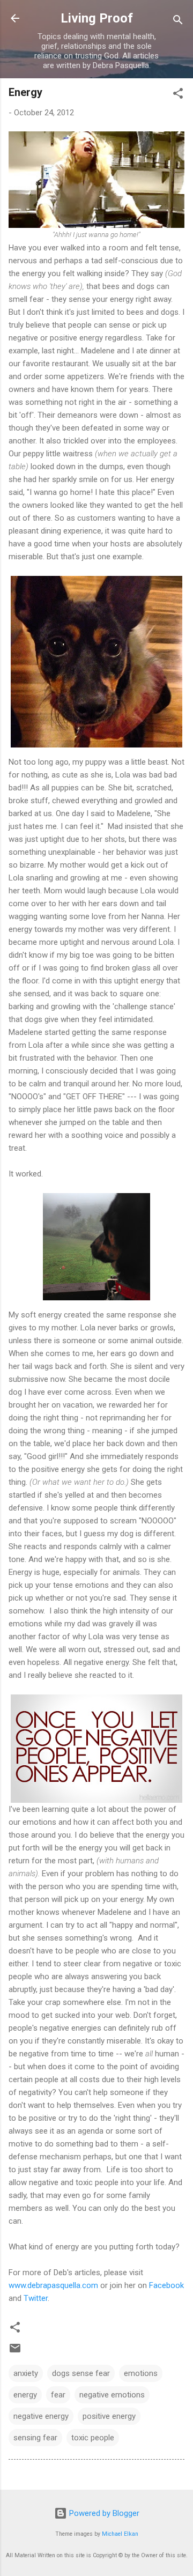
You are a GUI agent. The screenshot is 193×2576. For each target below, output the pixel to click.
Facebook (166, 2285)
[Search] (178, 22)
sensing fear (35, 2438)
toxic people (93, 2438)
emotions (141, 2373)
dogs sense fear (81, 2373)
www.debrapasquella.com (53, 2285)
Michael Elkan (120, 2534)
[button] (178, 95)
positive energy (109, 2416)
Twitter (36, 2298)
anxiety (26, 2373)
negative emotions (112, 2395)
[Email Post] (15, 2352)
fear (58, 2395)
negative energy (41, 2416)
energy (25, 2395)
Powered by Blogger (103, 2513)
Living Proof (97, 18)
